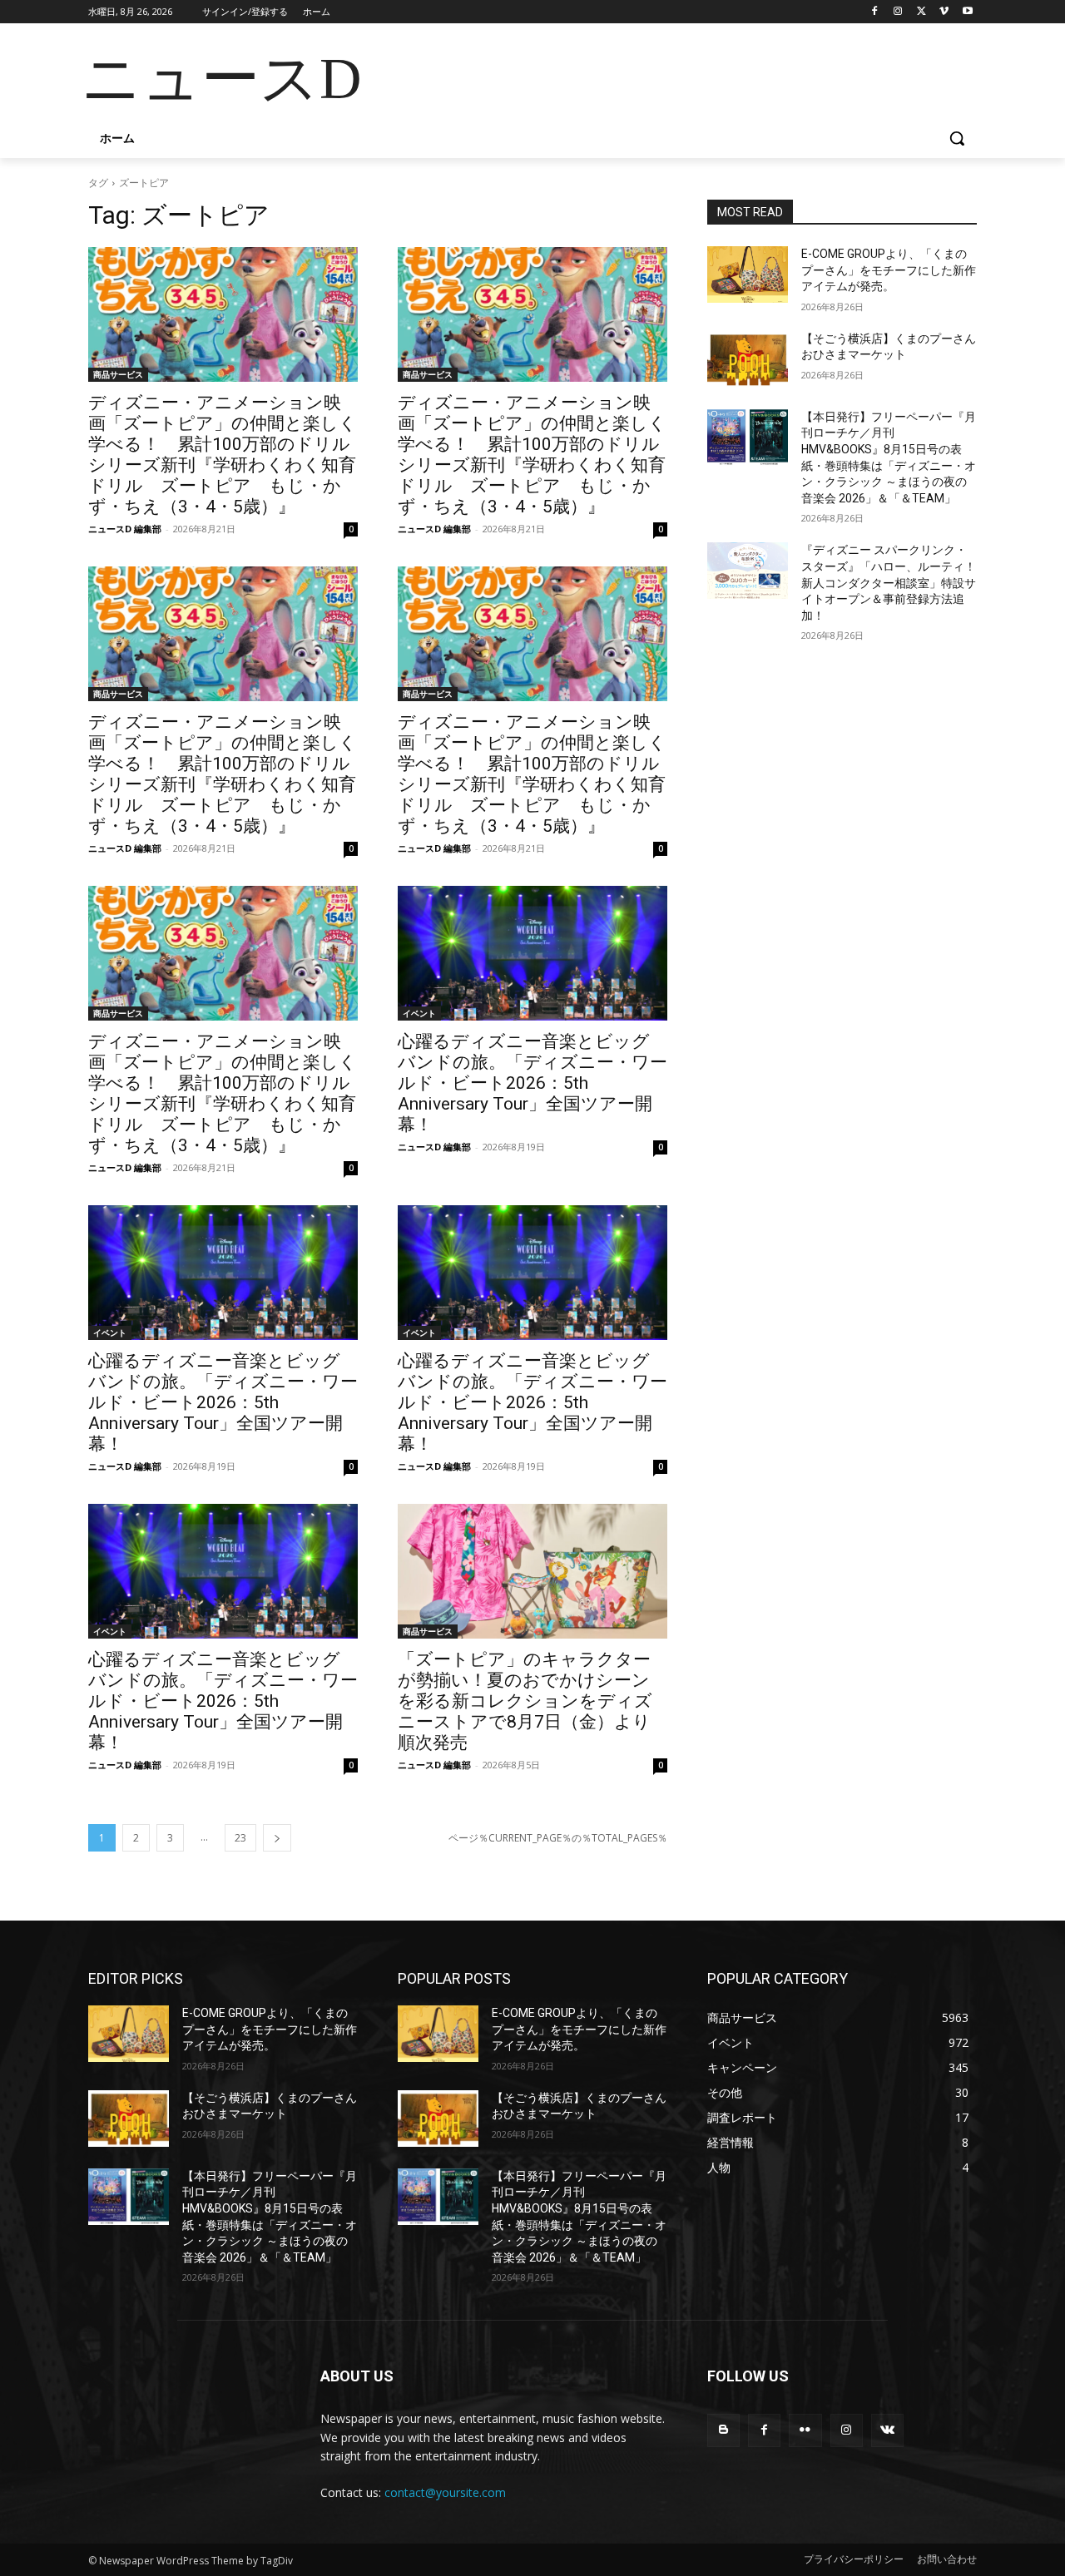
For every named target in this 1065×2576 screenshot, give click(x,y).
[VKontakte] (887, 2430)
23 (240, 1838)
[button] (957, 138)
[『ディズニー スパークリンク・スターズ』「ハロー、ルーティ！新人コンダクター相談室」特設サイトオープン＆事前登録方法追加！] (748, 571)
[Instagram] (898, 12)
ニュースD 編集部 (125, 529)
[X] (921, 12)
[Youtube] (967, 12)
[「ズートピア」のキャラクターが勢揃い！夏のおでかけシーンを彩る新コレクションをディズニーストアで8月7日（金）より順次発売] (532, 1571)
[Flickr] (805, 2430)
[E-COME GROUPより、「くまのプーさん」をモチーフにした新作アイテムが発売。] (748, 274)
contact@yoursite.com (445, 2492)
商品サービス (118, 374)
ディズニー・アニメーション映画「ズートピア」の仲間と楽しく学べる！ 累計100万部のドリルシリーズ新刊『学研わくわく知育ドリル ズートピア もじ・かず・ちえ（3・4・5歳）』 (223, 455)
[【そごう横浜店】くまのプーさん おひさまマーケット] (748, 359)
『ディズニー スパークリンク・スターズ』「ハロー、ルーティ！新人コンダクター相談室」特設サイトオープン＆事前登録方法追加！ (889, 582)
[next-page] (277, 1838)
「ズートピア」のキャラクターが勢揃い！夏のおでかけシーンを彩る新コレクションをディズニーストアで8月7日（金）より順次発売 (525, 1701)
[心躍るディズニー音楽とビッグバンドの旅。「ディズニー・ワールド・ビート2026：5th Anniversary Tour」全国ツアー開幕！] (532, 953)
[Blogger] (723, 2430)
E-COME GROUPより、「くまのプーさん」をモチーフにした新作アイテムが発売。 (889, 270)
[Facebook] (875, 12)
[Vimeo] (944, 12)
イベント (419, 1013)
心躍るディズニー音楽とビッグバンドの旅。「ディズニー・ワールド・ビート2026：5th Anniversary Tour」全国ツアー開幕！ (532, 1083)
